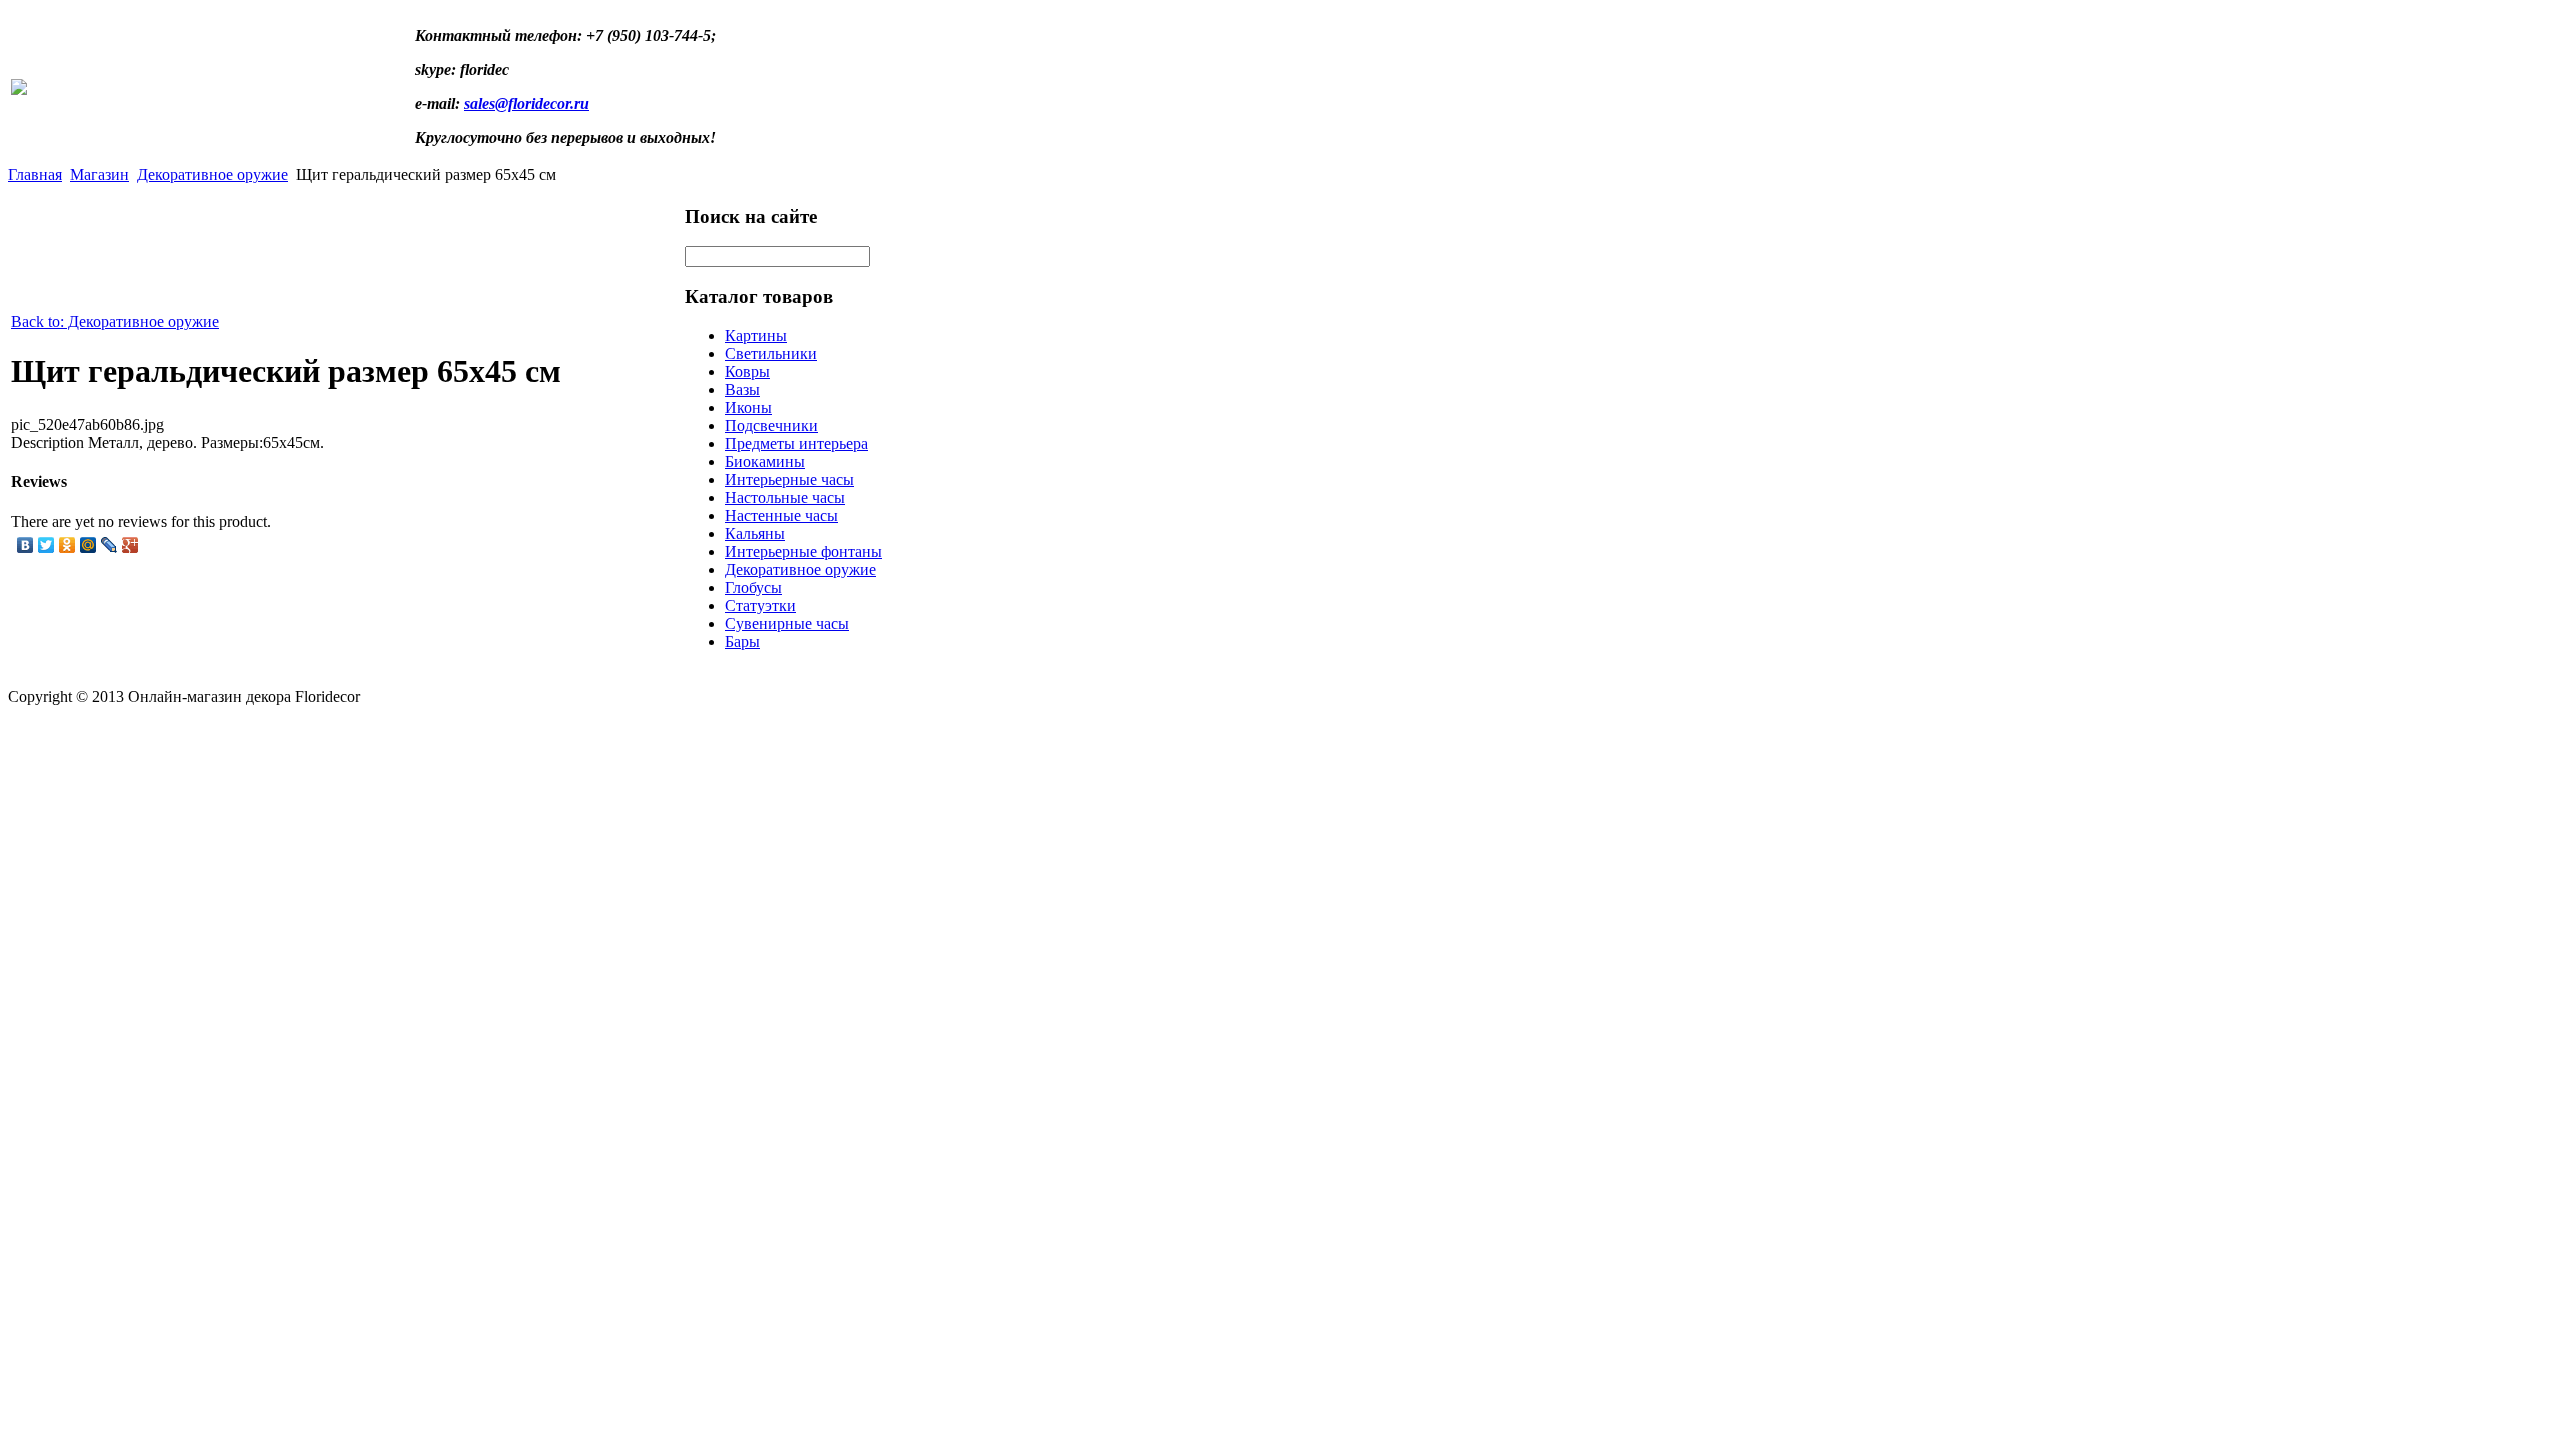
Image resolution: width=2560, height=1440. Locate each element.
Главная (35, 174)
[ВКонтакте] (25, 545)
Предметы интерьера (796, 443)
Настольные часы (785, 497)
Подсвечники (771, 425)
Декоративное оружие (212, 174)
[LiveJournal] (109, 545)
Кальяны (755, 533)
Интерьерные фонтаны (803, 551)
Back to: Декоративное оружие (115, 321)
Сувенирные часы (787, 623)
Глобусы (753, 587)
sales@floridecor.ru (526, 103)
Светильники (771, 353)
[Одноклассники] (67, 545)
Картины (756, 335)
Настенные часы (781, 515)
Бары (742, 641)
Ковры (747, 371)
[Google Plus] (130, 545)
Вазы (742, 389)
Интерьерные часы (789, 479)
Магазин (99, 174)
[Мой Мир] (88, 545)
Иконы (748, 407)
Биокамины (765, 461)
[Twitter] (46, 545)
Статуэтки (760, 605)
